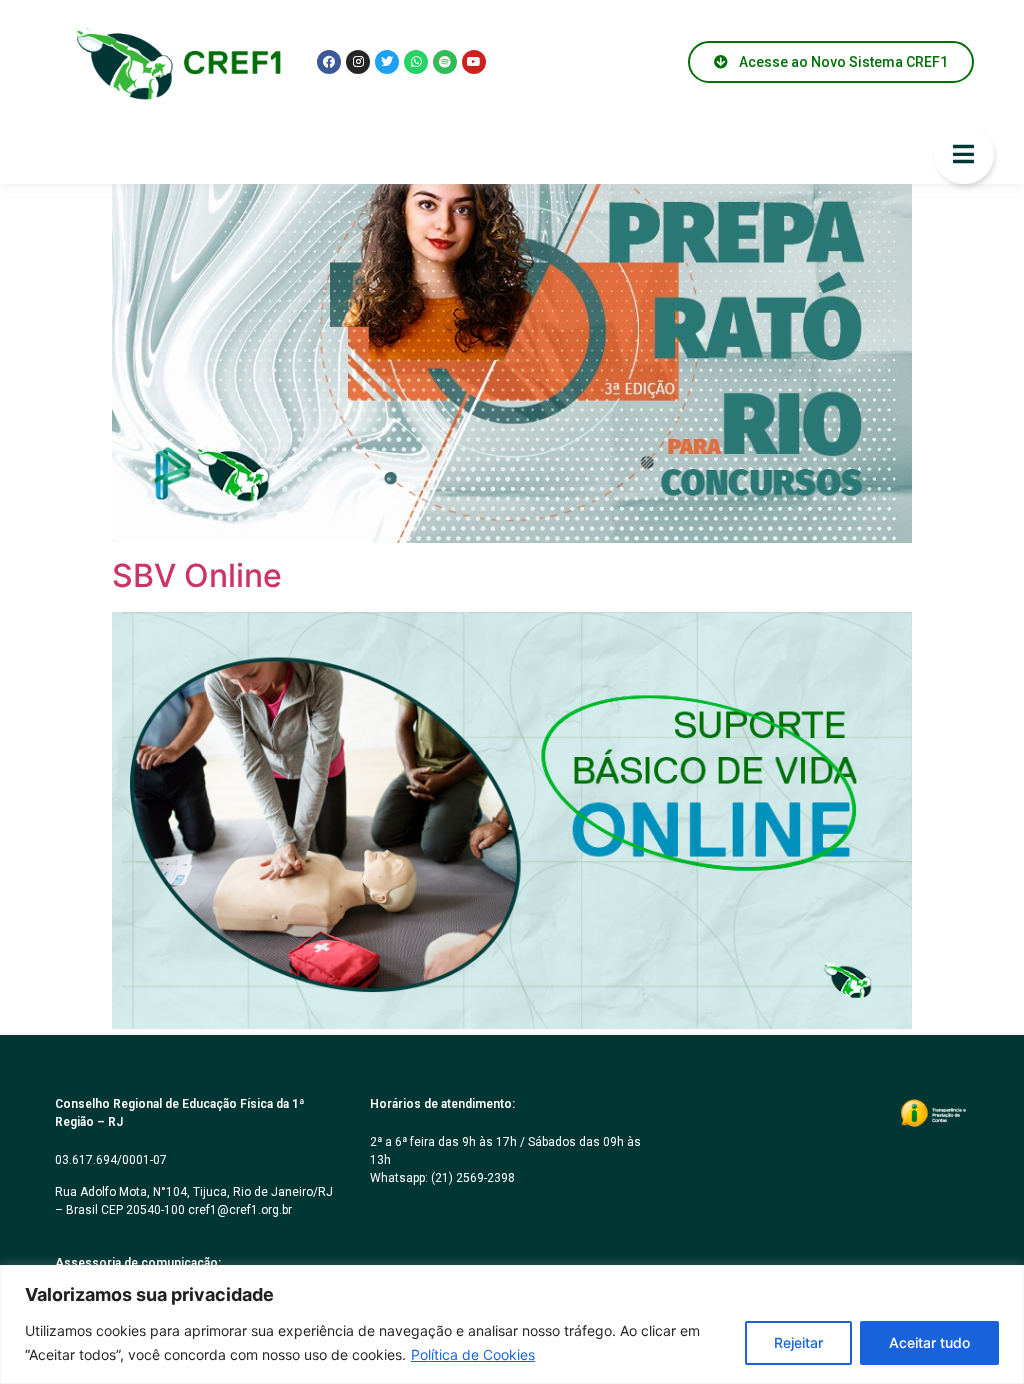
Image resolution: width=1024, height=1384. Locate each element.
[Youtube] (474, 62)
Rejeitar (798, 1342)
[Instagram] (358, 62)
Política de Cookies (473, 1354)
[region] (512, 1324)
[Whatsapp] (416, 62)
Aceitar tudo (929, 1342)
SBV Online (197, 575)
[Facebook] (329, 62)
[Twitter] (387, 62)
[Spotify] (445, 62)
